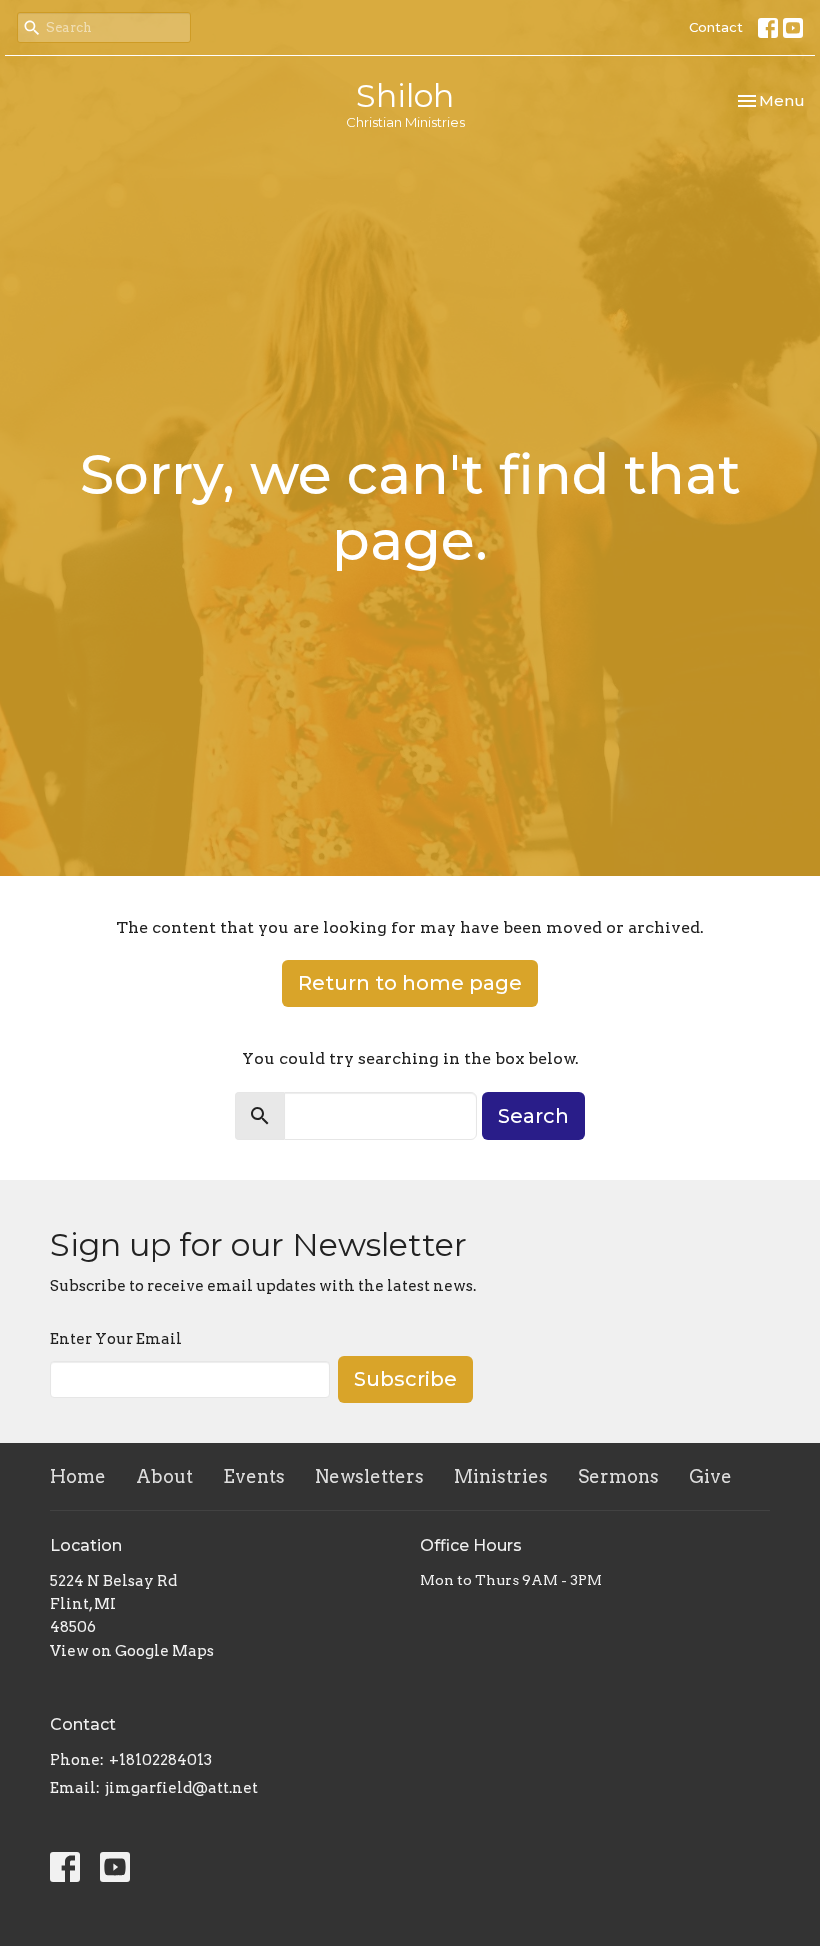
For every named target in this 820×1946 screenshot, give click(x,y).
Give (710, 1476)
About (164, 1476)
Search (533, 1116)
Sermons (618, 1476)
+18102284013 (160, 1760)
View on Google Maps (132, 1651)
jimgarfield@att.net (181, 1788)
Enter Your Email (116, 1339)
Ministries (501, 1476)
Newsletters (369, 1476)
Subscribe (405, 1379)
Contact (716, 27)
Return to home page (410, 983)
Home (78, 1476)
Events (254, 1476)
